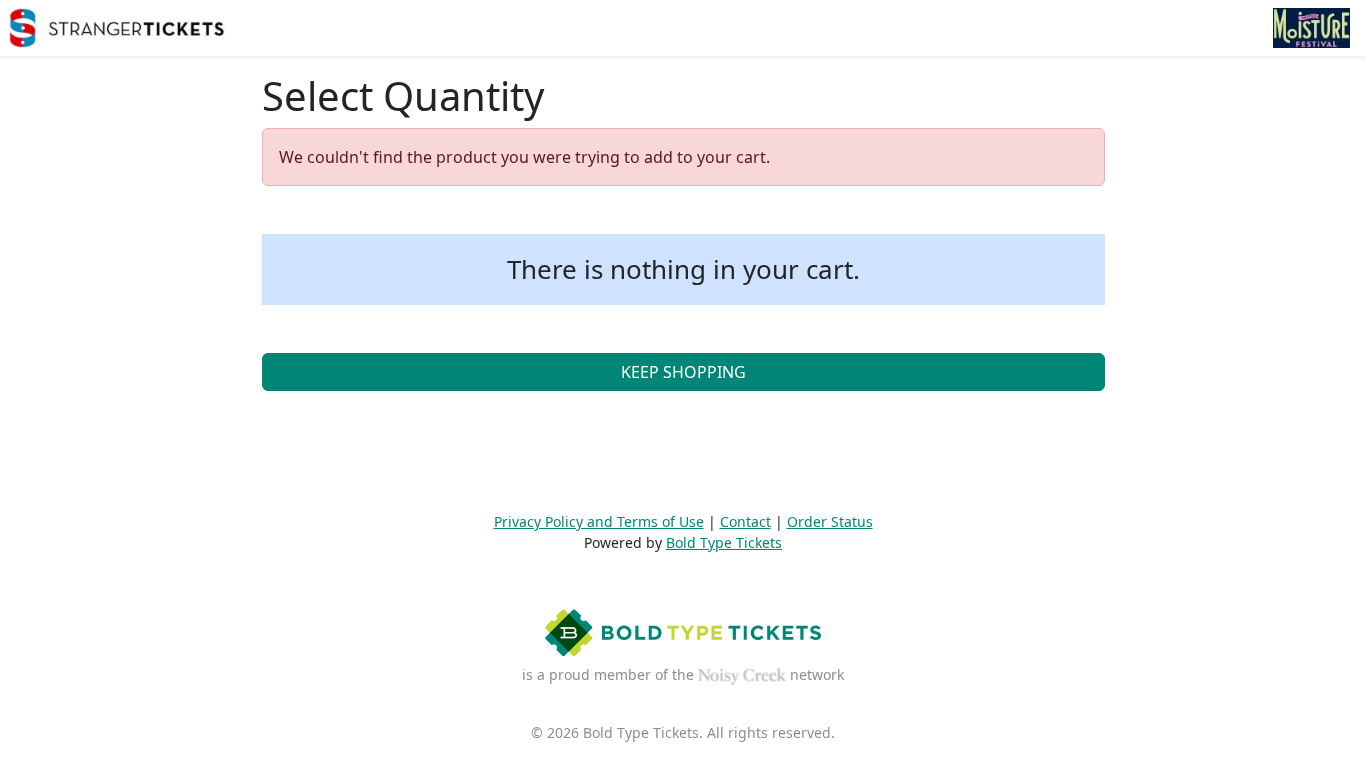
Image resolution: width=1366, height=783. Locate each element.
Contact (745, 521)
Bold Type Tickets (724, 542)
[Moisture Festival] (1311, 28)
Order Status (830, 521)
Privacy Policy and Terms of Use (599, 521)
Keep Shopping (683, 372)
